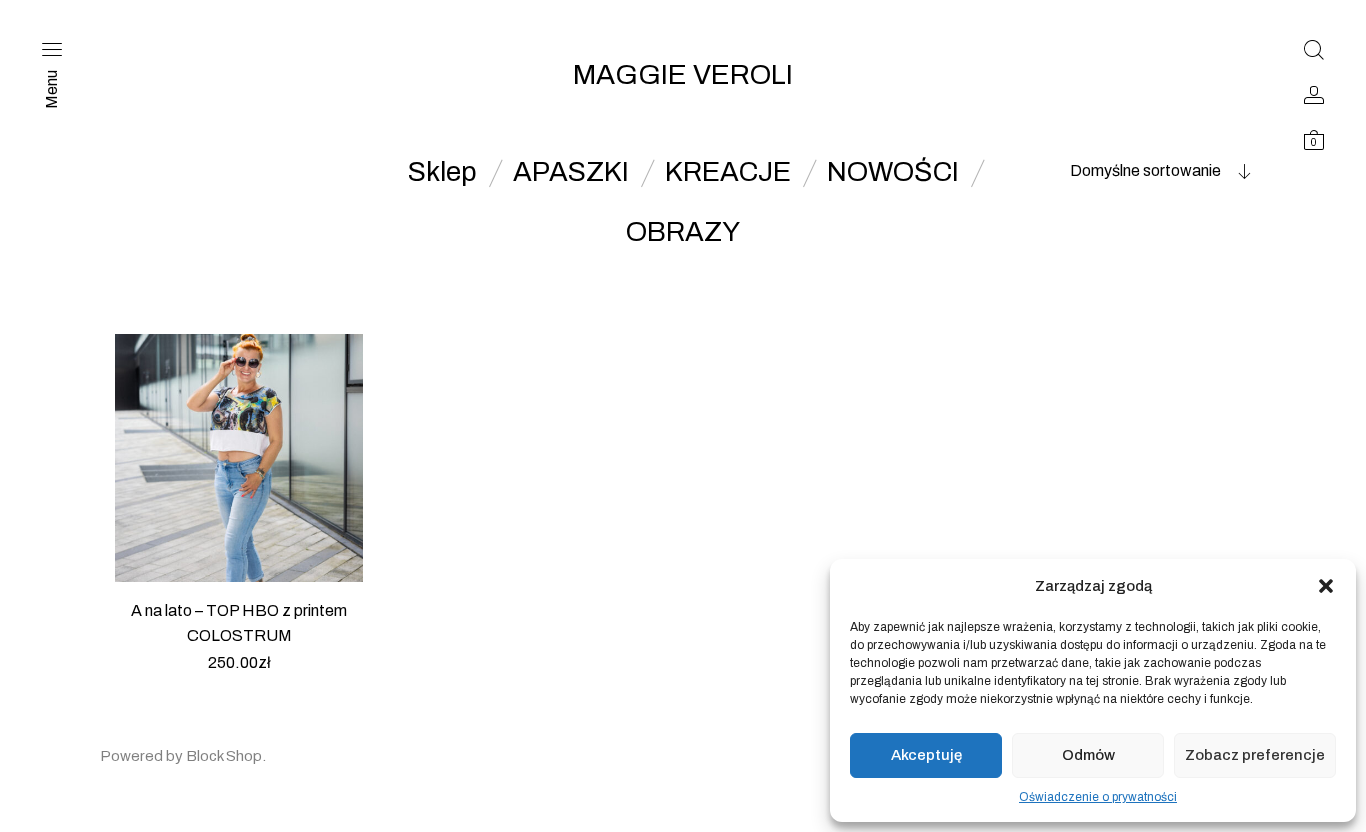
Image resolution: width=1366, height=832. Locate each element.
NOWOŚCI (893, 172)
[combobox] (1126, 171)
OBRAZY (683, 232)
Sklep (442, 172)
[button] (1326, 586)
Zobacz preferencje (1255, 755)
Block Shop (224, 756)
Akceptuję (926, 755)
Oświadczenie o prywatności (1098, 797)
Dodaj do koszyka (239, 687)
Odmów (1088, 755)
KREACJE (728, 172)
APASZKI (571, 172)
